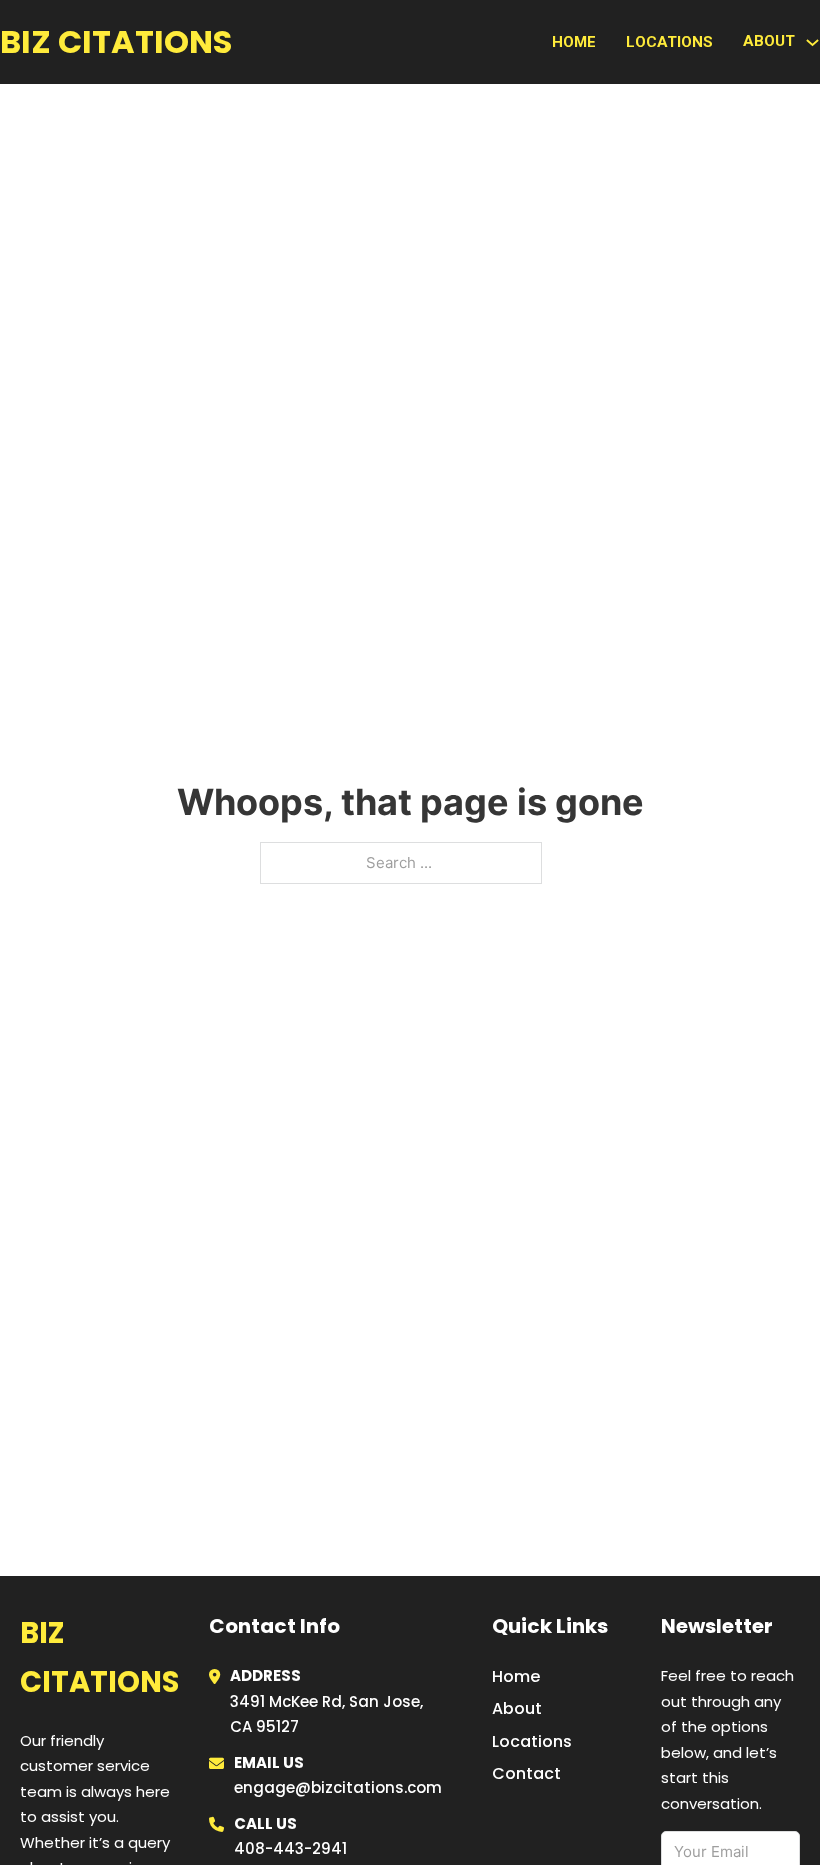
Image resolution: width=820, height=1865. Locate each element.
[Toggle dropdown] (812, 42)
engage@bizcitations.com (338, 1787)
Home (574, 42)
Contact (526, 1773)
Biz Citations (116, 41)
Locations (669, 42)
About (517, 1708)
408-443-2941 (290, 1848)
